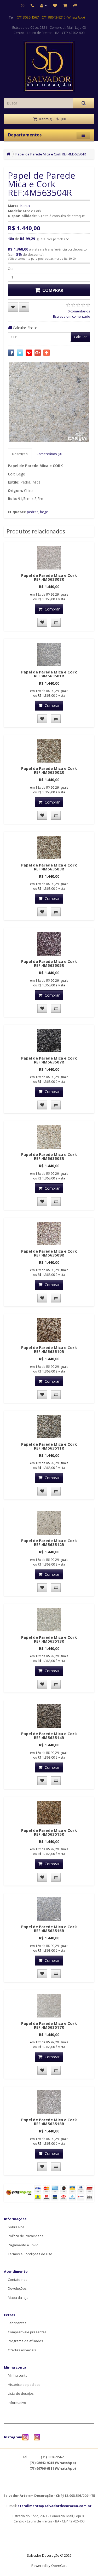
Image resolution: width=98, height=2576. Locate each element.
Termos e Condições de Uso (30, 2254)
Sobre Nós (16, 2227)
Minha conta (18, 2375)
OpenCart (59, 2566)
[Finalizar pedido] (75, 5)
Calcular (80, 337)
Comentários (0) (49, 454)
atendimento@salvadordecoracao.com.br (54, 2506)
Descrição (20, 454)
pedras (33, 512)
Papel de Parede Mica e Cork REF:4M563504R (51, 154)
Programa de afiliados (25, 2341)
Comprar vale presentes (27, 2332)
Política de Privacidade (26, 2236)
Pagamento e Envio (23, 2245)
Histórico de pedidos (24, 2385)
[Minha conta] (43, 5)
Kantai (25, 206)
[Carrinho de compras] (65, 5)
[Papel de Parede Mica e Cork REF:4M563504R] (49, 402)
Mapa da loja (18, 2298)
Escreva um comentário (72, 316)
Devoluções (17, 2288)
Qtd (11, 269)
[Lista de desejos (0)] (55, 5)
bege (44, 512)
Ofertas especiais (22, 2350)
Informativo (17, 2403)
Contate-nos (18, 2280)
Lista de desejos (21, 2393)
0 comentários (79, 311)
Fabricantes (17, 2323)
